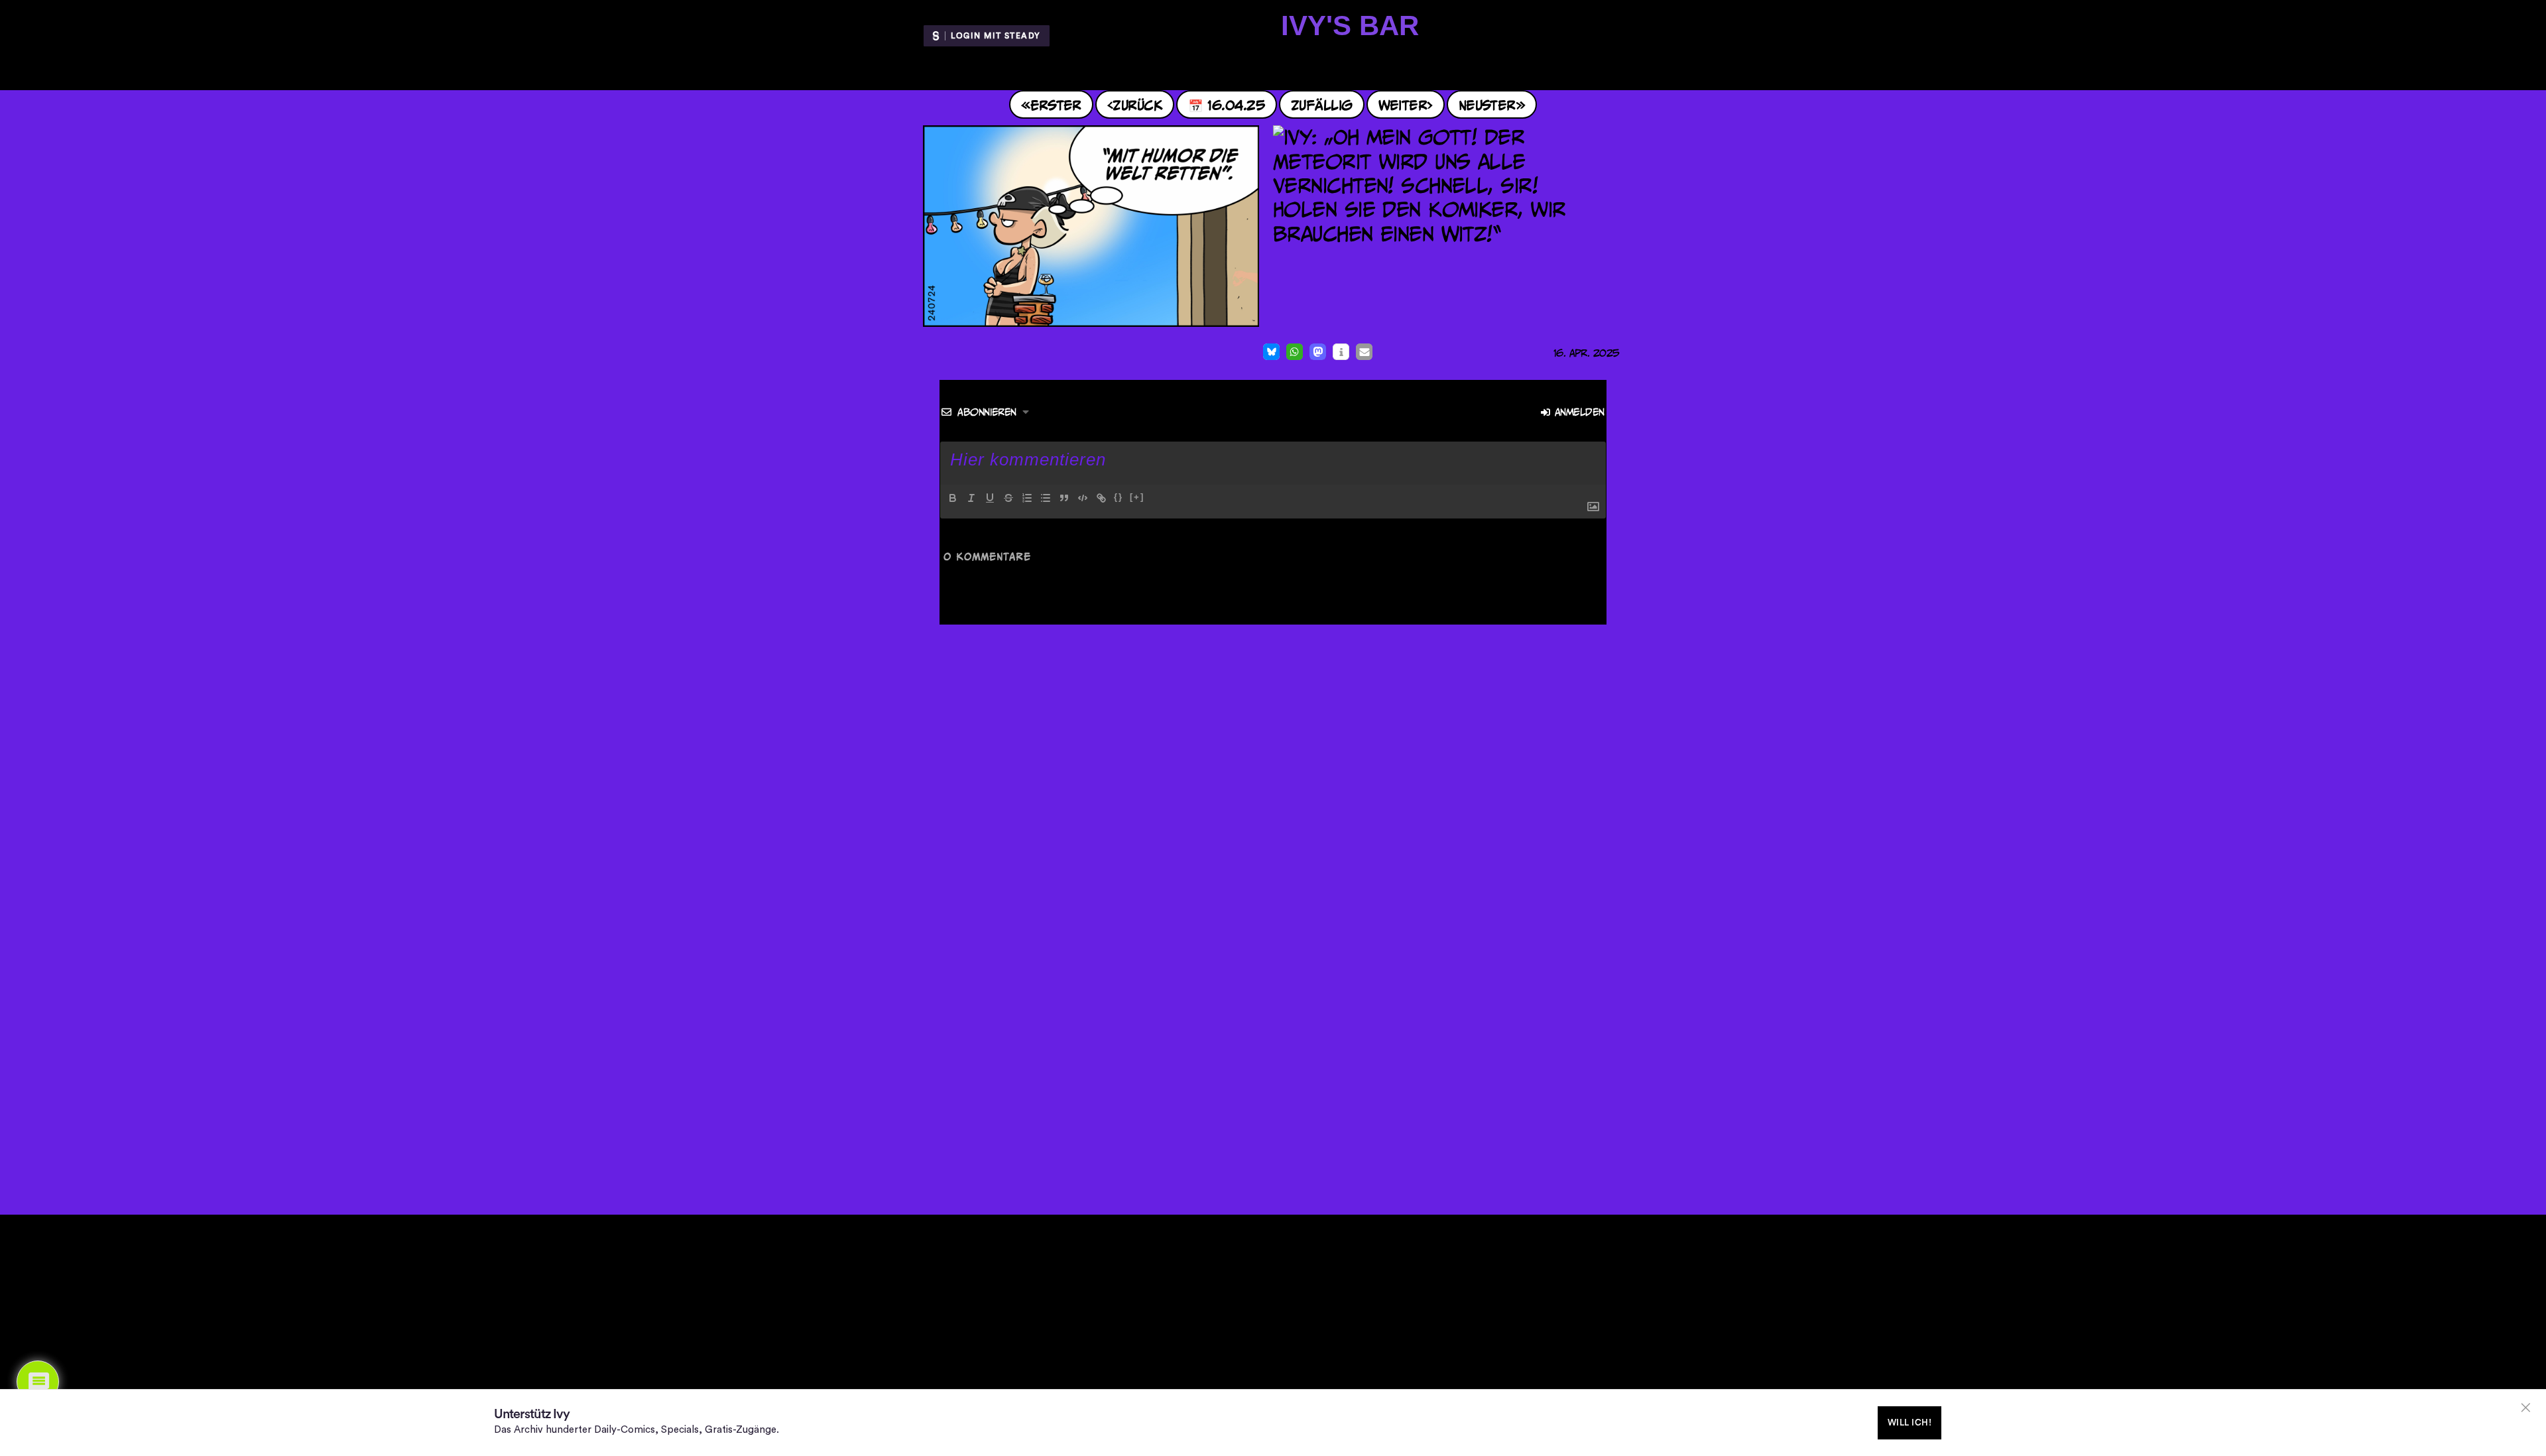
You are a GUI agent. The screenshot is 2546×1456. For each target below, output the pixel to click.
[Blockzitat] (1064, 498)
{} (1119, 497)
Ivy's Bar (1350, 26)
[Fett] (953, 498)
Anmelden (1578, 412)
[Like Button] (927, 353)
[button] (1271, 352)
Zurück (1137, 104)
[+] (1137, 497)
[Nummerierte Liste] (1027, 498)
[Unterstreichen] (990, 498)
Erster (1056, 104)
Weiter (1403, 104)
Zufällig (1322, 104)
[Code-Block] (1083, 498)
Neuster (1487, 104)
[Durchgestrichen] (1008, 498)
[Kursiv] (971, 498)
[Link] (1101, 498)
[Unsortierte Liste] (1046, 498)
